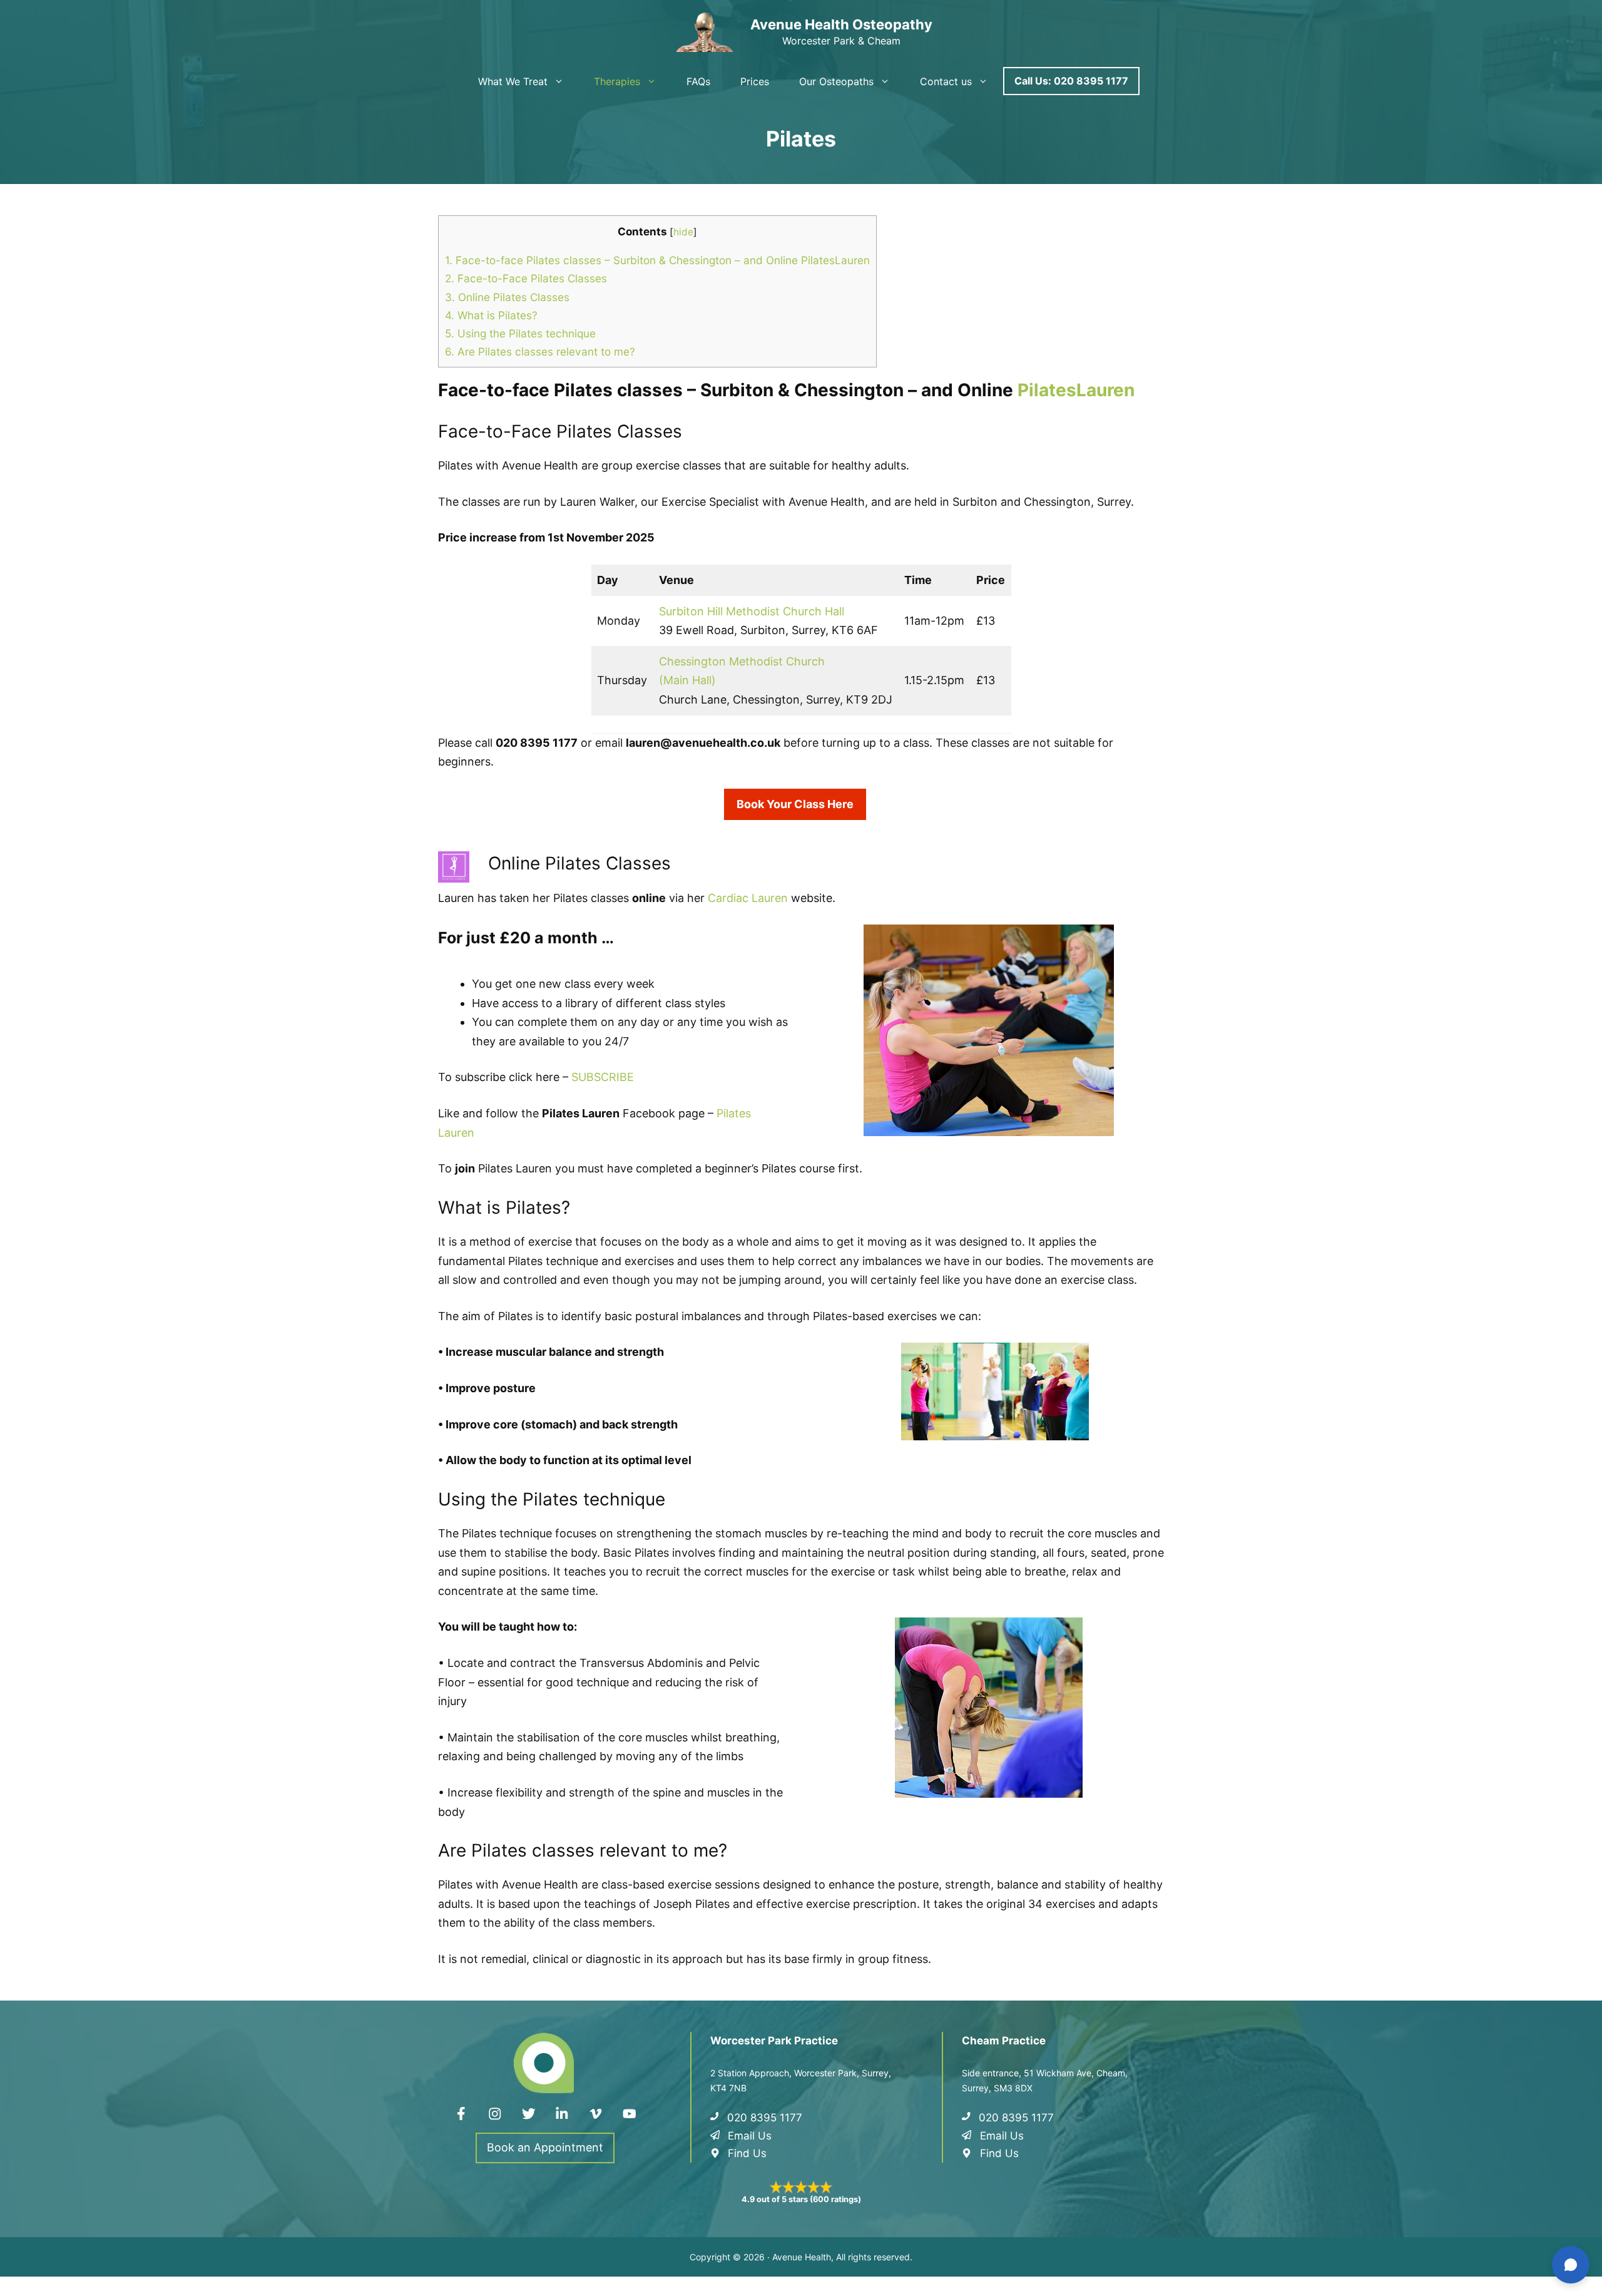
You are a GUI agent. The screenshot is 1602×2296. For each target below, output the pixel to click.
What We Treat (513, 81)
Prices (755, 81)
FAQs (698, 81)
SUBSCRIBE (603, 1077)
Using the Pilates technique (520, 333)
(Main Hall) (687, 680)
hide (683, 232)
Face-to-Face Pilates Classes (526, 278)
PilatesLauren (1076, 390)
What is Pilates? (491, 315)
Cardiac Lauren (748, 898)
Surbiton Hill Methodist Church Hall (752, 611)
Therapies (617, 81)
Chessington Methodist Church (742, 661)
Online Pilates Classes (507, 297)
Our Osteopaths (836, 81)
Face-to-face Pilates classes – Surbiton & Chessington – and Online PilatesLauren (657, 260)
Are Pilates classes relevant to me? (540, 351)
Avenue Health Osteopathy (841, 24)
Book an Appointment (545, 2147)
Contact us (946, 81)
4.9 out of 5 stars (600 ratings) (801, 2199)
